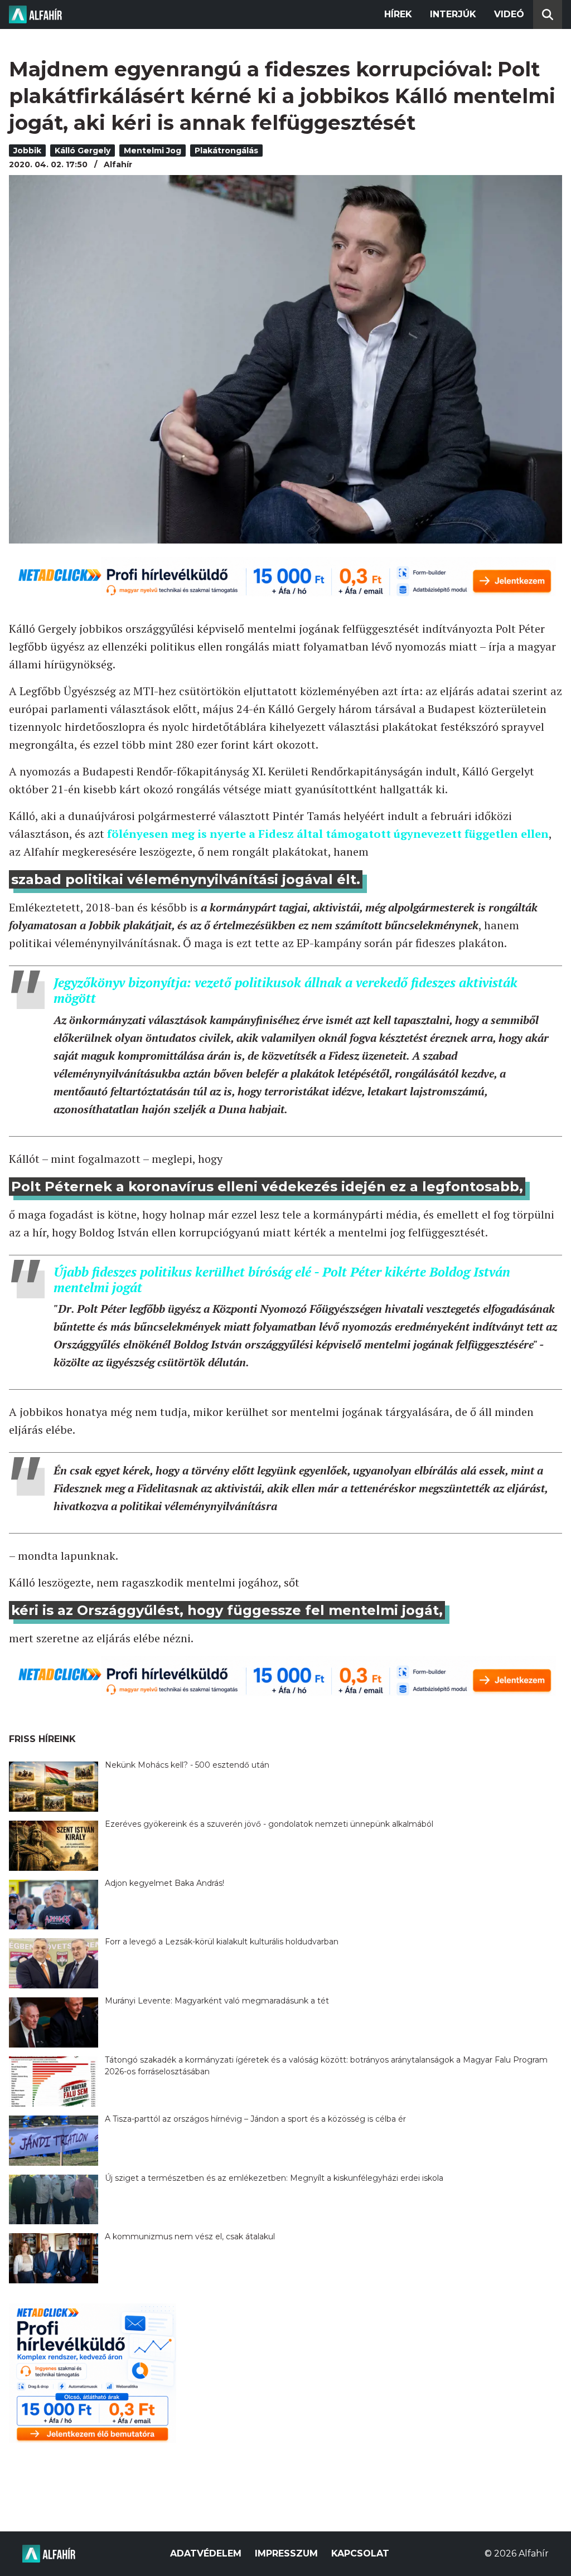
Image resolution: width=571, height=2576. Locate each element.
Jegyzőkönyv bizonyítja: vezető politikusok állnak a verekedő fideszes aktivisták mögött (285, 990)
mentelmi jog (153, 151)
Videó (509, 14)
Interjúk (453, 14)
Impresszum (286, 2553)
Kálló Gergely (83, 151)
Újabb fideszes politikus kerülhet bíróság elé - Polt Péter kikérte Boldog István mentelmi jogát (282, 1280)
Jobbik (27, 151)
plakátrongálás (226, 151)
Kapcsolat (360, 2553)
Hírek (398, 14)
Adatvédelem (206, 2553)
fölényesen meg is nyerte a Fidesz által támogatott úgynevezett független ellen (328, 834)
